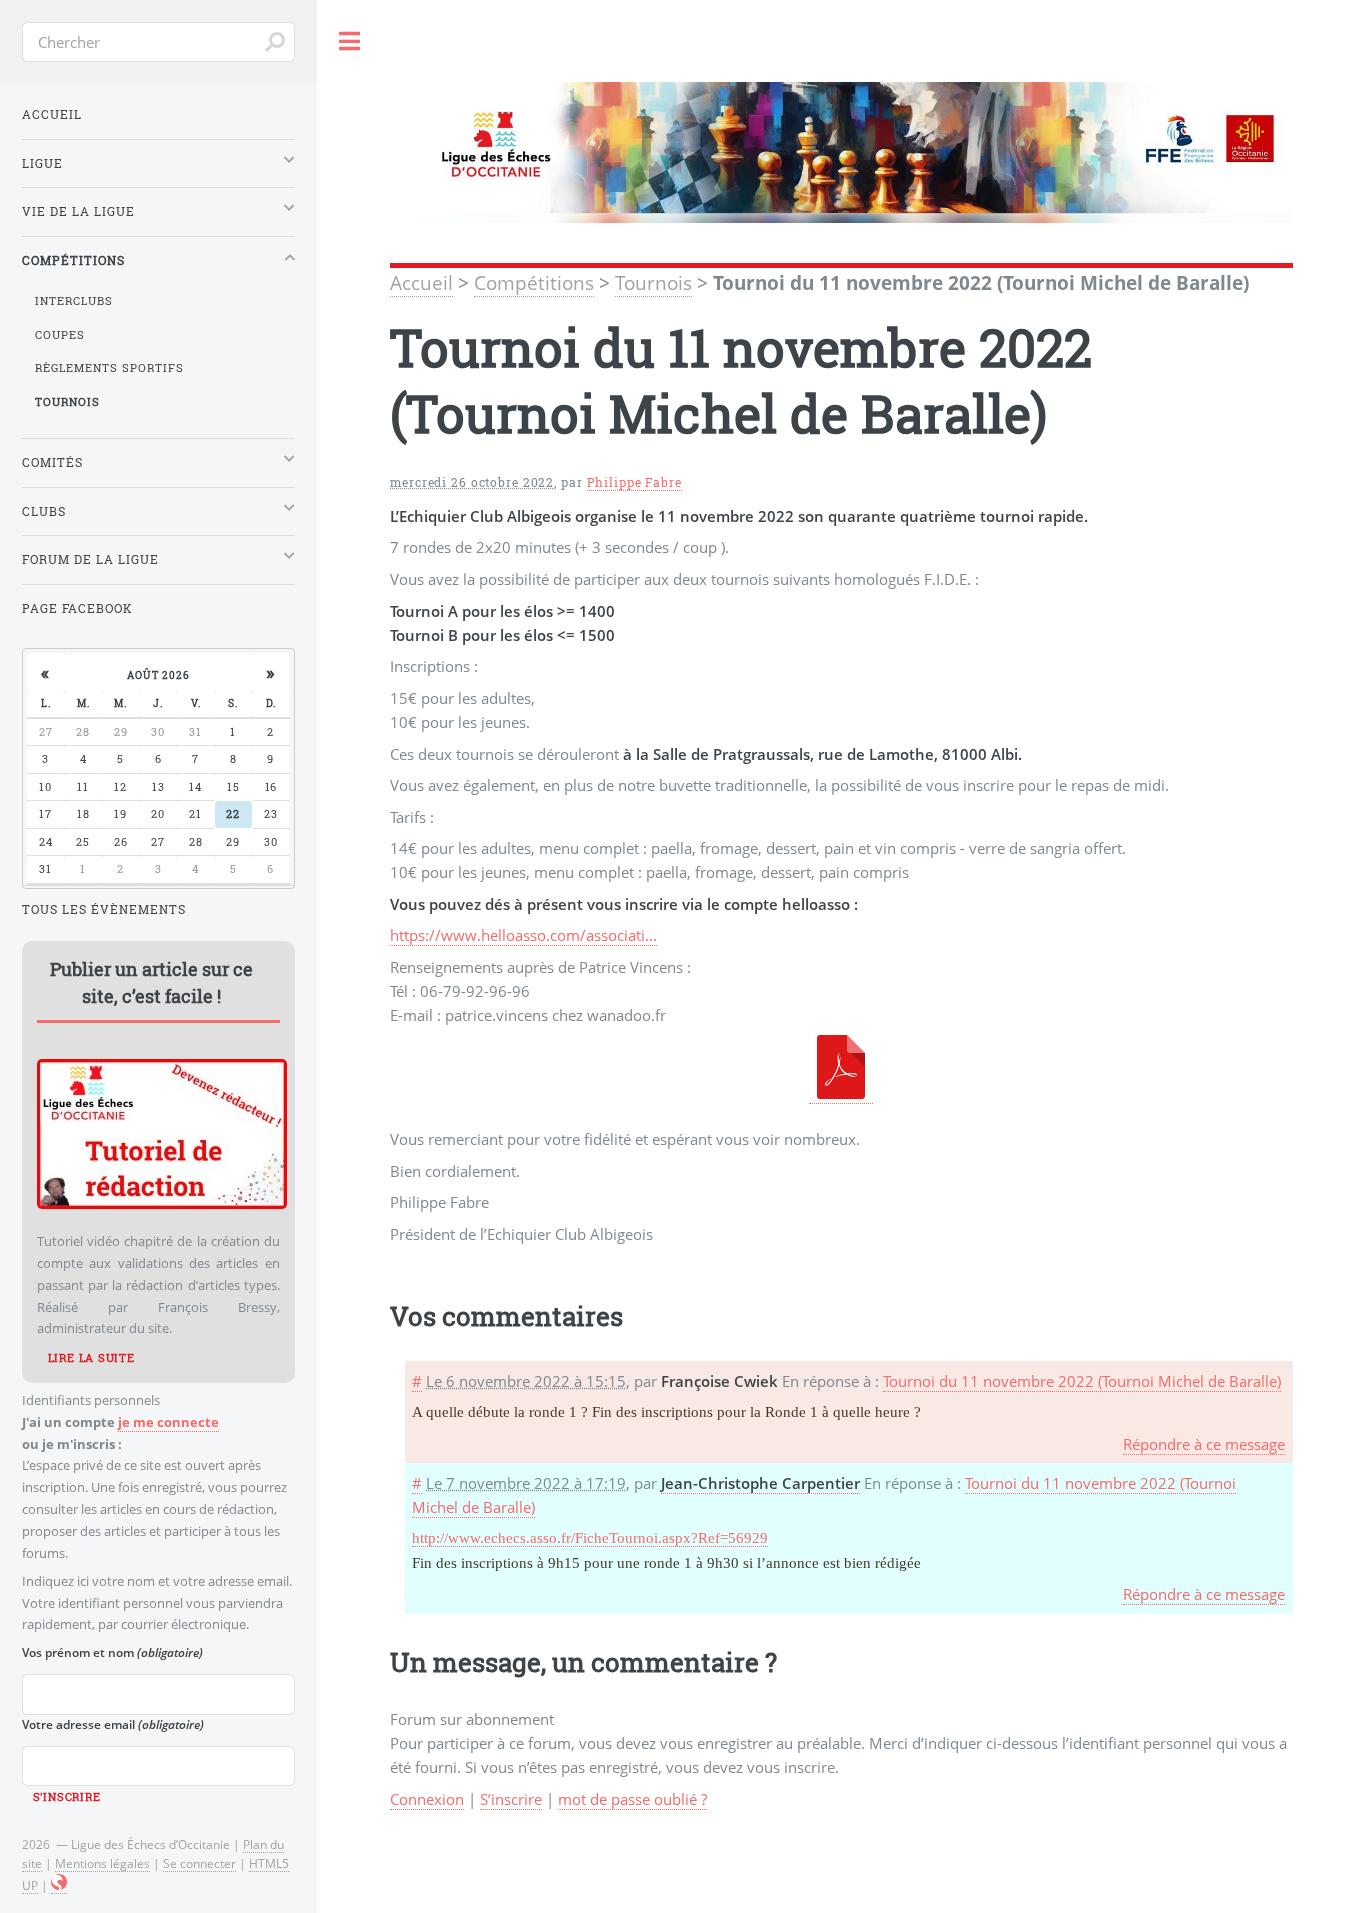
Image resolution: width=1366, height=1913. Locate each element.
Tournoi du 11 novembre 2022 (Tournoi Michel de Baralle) (1082, 1381)
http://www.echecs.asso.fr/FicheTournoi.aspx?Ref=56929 (590, 1538)
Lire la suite (91, 1358)
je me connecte (168, 1422)
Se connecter (199, 1863)
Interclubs (74, 301)
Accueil (421, 283)
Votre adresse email (113, 1724)
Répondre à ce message (1204, 1444)
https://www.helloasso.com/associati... (523, 935)
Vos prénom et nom (112, 1652)
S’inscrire (511, 1799)
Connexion (427, 1799)
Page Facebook (77, 608)
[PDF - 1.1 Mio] (841, 1093)
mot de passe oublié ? (632, 1799)
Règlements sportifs (109, 368)
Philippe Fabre (634, 482)
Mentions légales (102, 1863)
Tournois (653, 283)
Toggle (350, 41)
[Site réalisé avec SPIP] (59, 1885)
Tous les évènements (104, 909)
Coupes (60, 335)
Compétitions (534, 283)
